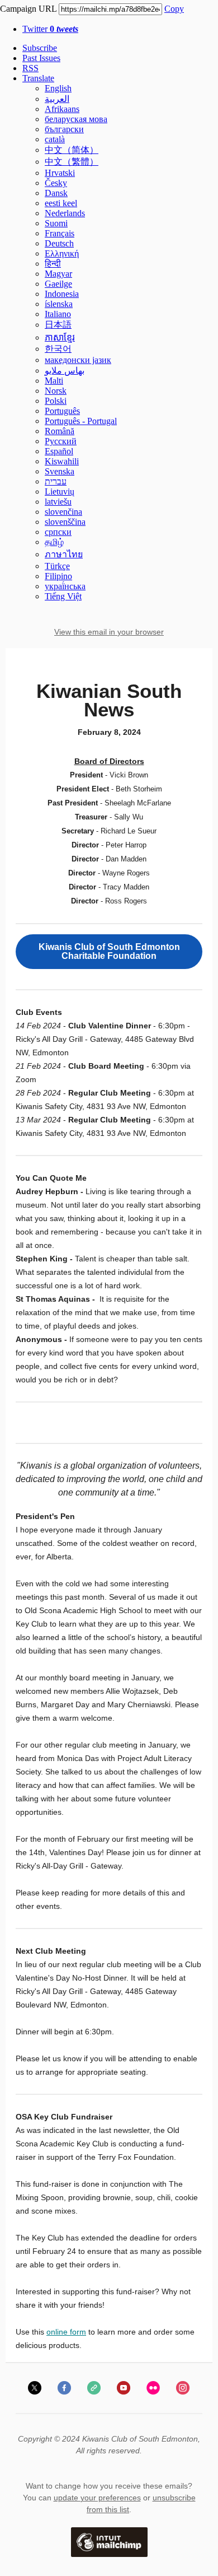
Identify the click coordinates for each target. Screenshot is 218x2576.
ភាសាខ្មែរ (60, 337)
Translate (38, 78)
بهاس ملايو (65, 371)
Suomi (56, 223)
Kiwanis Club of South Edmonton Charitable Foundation (109, 952)
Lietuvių (60, 492)
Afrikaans (62, 109)
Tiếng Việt (63, 596)
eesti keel (61, 203)
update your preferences (97, 2498)
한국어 (58, 349)
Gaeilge (58, 284)
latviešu (58, 502)
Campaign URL (28, 9)
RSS (30, 68)
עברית (56, 481)
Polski (56, 401)
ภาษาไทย (64, 554)
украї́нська (65, 586)
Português (62, 411)
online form (66, 2332)
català (55, 139)
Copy (174, 9)
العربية (57, 99)
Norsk (56, 391)
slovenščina (65, 522)
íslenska (59, 304)
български (64, 129)
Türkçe (57, 566)
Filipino (58, 576)
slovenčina (63, 512)
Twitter (50, 29)
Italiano (58, 314)
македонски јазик (78, 360)
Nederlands (65, 213)
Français (60, 233)
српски (58, 532)
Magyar (58, 274)
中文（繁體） (72, 162)
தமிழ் (54, 542)
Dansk (56, 193)
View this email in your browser (109, 632)
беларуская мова (76, 119)
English (58, 88)
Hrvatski (60, 173)
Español (59, 451)
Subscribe (40, 48)
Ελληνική (62, 253)
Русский (61, 441)
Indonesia (62, 294)
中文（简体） (72, 150)
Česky (56, 183)
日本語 (58, 325)
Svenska (60, 471)
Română (60, 431)
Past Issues (41, 58)
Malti (54, 381)
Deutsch (59, 243)
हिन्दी (53, 264)
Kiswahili (62, 461)
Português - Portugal (81, 421)
